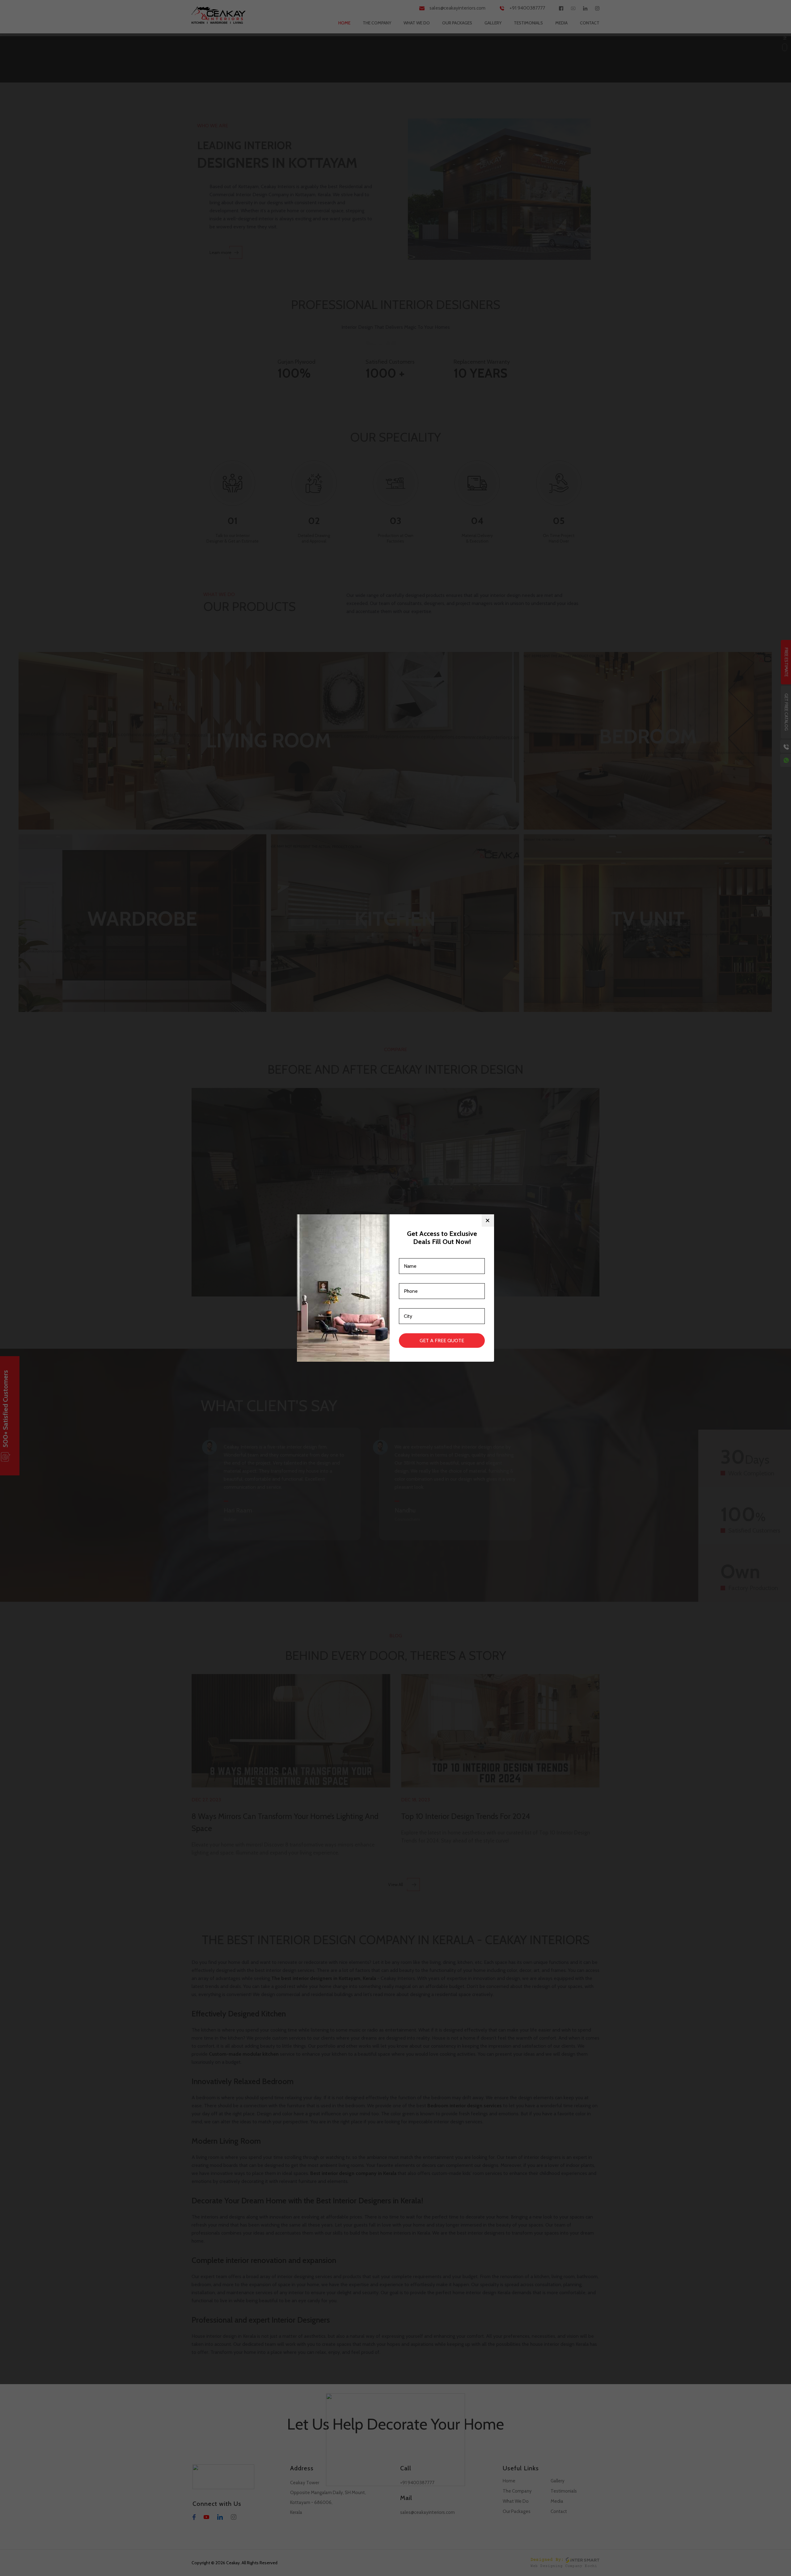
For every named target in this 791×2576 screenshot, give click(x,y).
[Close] (488, 1220)
